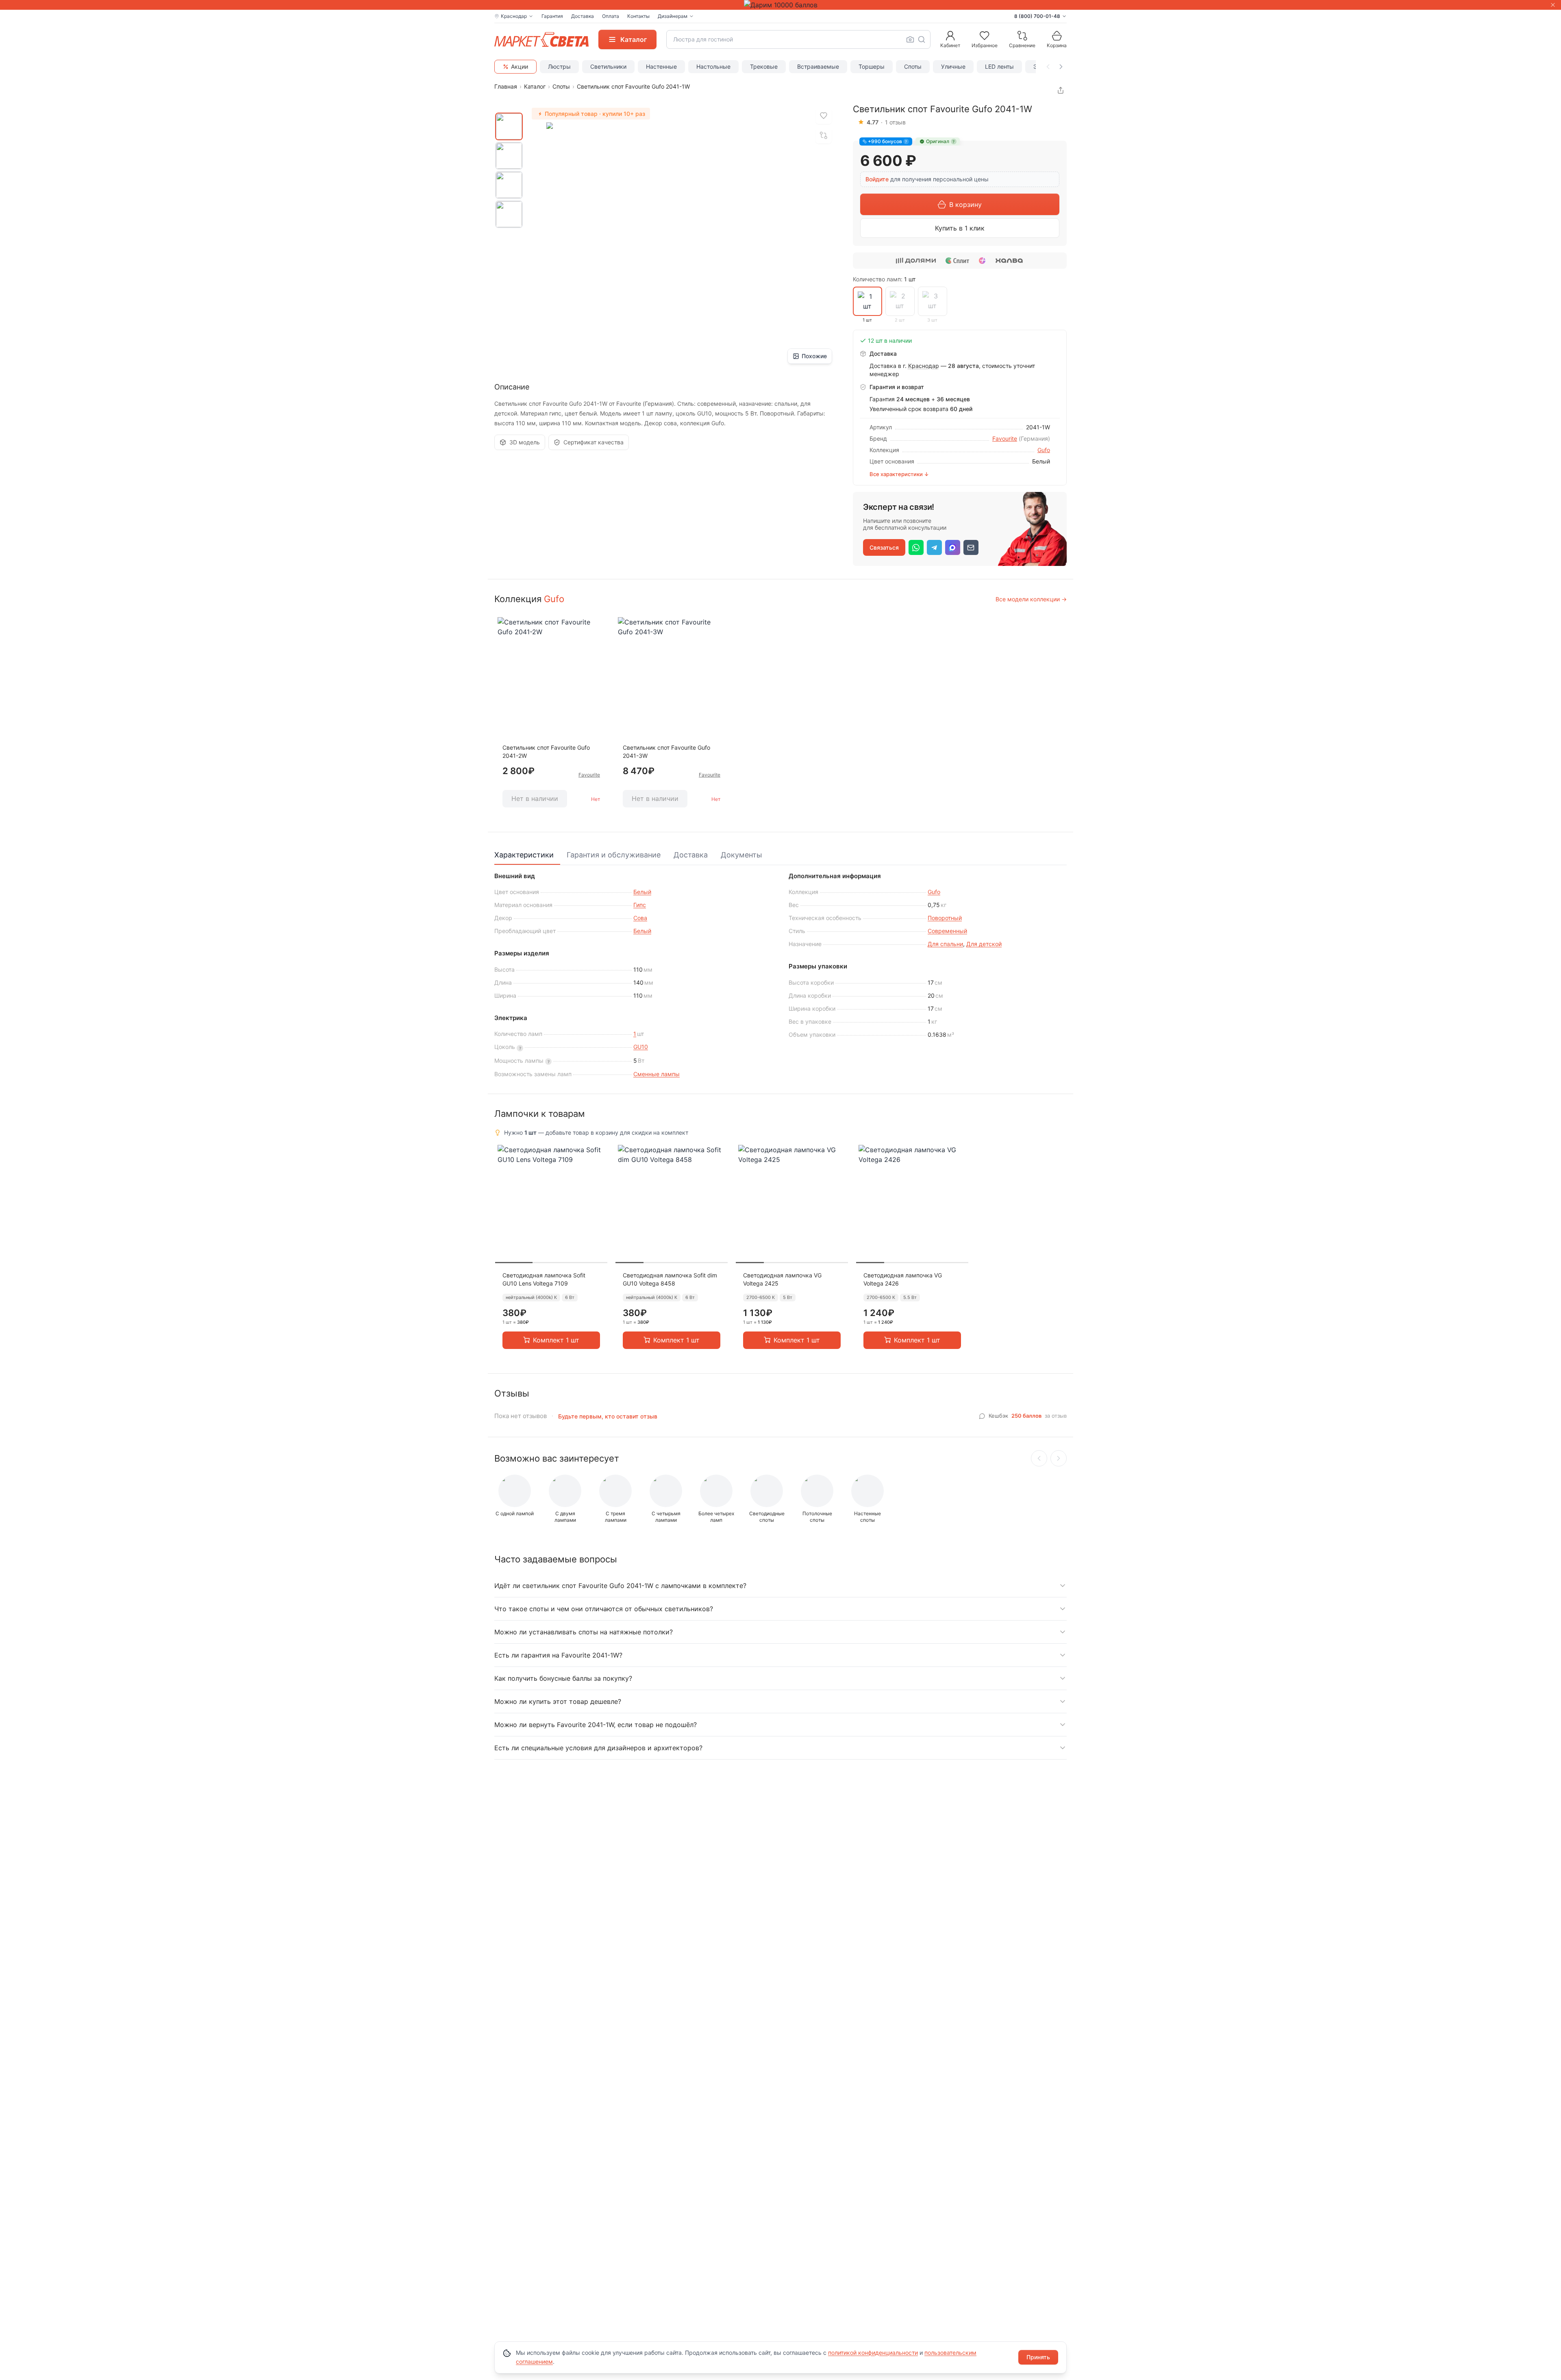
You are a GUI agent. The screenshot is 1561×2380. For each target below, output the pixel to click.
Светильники (608, 66)
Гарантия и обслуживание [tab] (614, 855)
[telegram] (934, 547)
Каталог (535, 86)
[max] (953, 547)
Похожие (814, 356)
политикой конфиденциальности (873, 2353)
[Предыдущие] (1039, 1458)
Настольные (713, 66)
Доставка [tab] (691, 855)
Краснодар (924, 366)
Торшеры (872, 66)
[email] (971, 547)
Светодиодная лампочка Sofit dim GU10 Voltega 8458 (670, 1279)
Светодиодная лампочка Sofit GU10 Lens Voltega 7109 (544, 1279)
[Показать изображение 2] (509, 156)
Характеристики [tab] (524, 855)
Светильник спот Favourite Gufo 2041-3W (666, 752)
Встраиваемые (818, 66)
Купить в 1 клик (960, 228)
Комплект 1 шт (556, 1340)
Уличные (953, 66)
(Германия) (1034, 438)
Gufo (1044, 450)
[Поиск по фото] (910, 39)
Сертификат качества (594, 442)
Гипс (640, 905)
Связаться (884, 547)
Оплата (611, 16)
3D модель (525, 442)
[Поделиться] (1061, 90)
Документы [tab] (741, 855)
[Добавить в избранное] (824, 116)
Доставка (583, 16)
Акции (520, 66)
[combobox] (798, 39)
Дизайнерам (673, 16)
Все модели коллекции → (1031, 599)
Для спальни (945, 944)
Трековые (764, 66)
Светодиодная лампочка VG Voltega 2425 (782, 1279)
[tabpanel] (780, 976)
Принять (1038, 2357)
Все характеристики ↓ (899, 474)
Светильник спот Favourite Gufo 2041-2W (546, 752)
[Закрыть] (1553, 5)
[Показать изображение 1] (509, 126)
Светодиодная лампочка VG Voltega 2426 (903, 1279)
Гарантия (552, 16)
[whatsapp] (916, 547)
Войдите (877, 179)
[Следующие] (1059, 1458)
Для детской (984, 944)
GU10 (641, 1047)
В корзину (965, 204)
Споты (913, 66)
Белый (642, 892)
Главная (506, 86)
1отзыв (895, 122)
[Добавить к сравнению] (824, 135)
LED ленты (999, 66)
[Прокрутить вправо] (1061, 67)
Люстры (559, 66)
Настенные (661, 66)
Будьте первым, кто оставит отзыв (608, 1416)
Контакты (638, 16)
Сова (640, 918)
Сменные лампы (657, 1074)
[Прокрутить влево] (1048, 67)
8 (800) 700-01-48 (1037, 16)
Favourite (1005, 438)
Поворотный (945, 918)
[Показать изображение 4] (509, 214)
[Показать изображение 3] (509, 185)
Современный (947, 931)
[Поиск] (922, 39)
